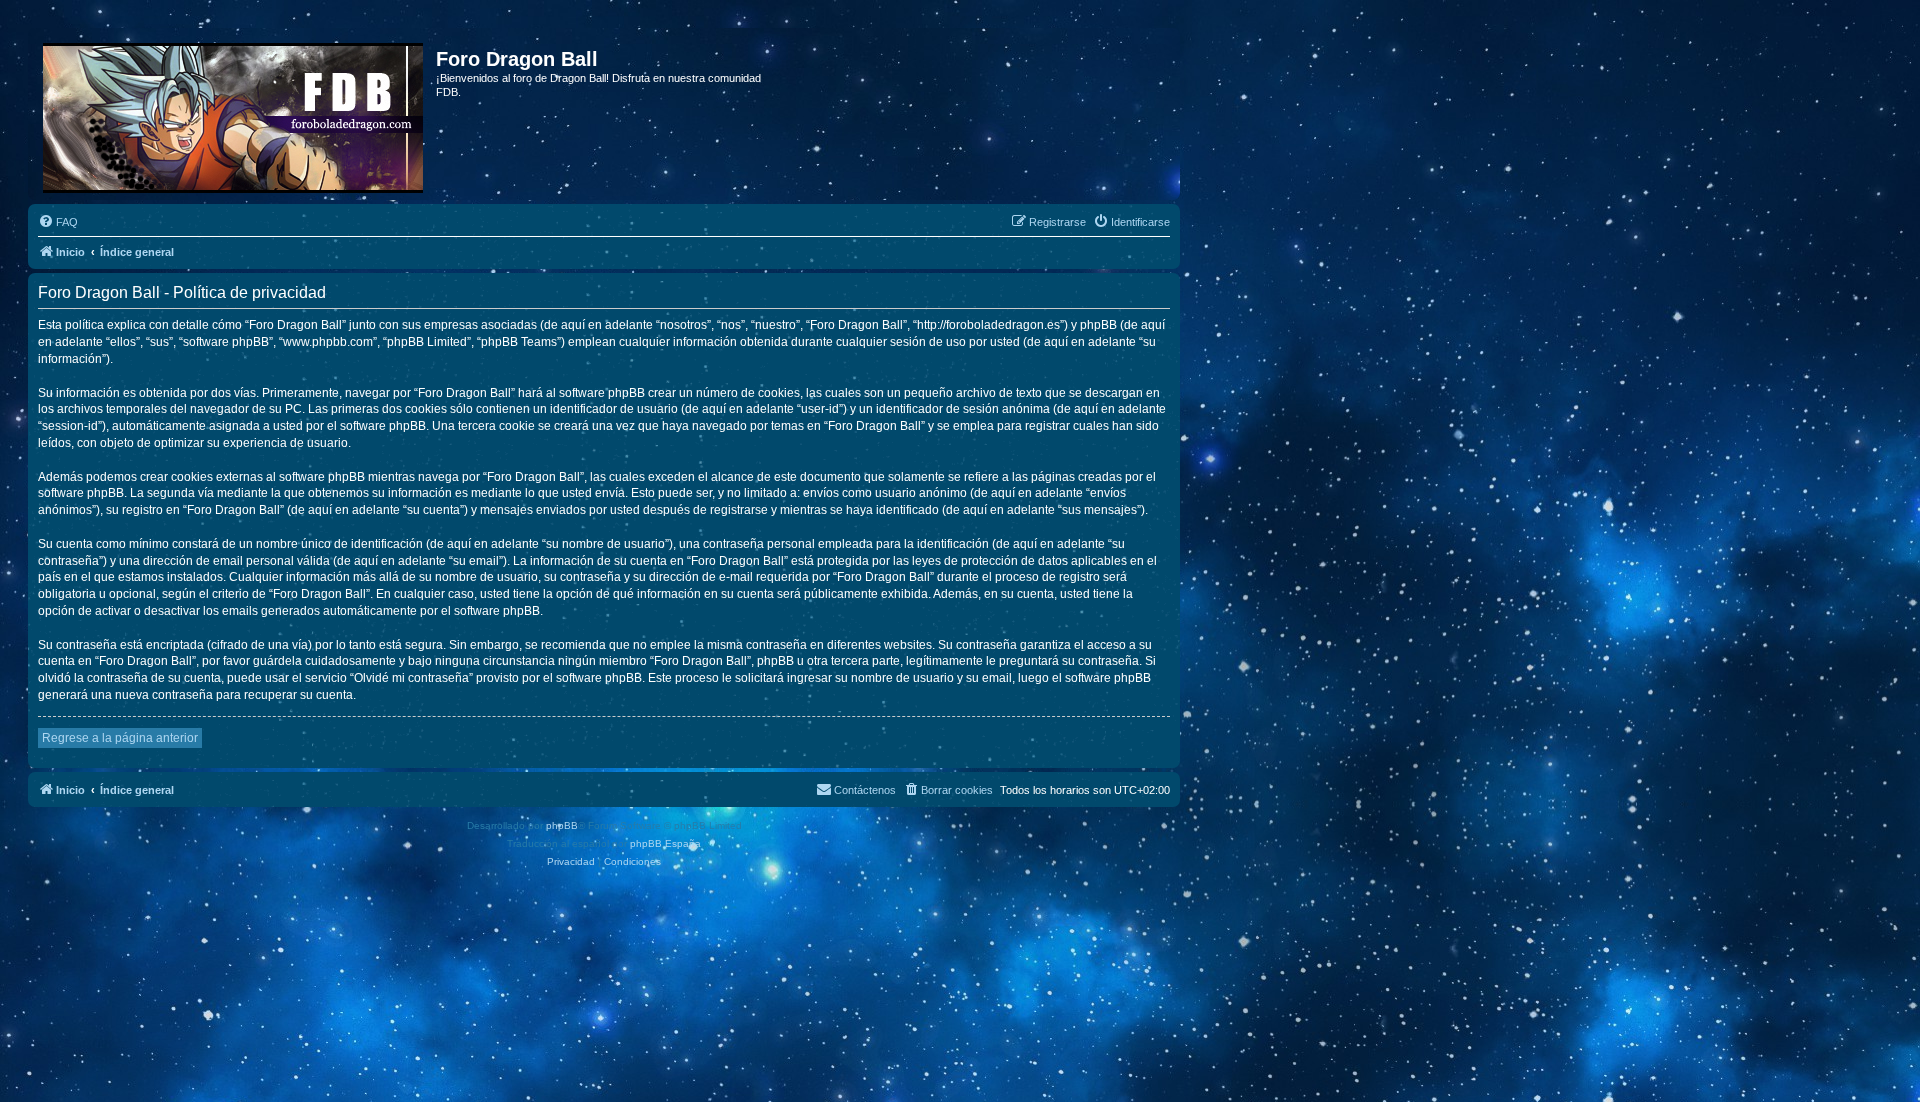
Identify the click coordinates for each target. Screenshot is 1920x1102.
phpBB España (665, 843)
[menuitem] (58, 222)
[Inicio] (234, 114)
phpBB (562, 825)
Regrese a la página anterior (120, 738)
